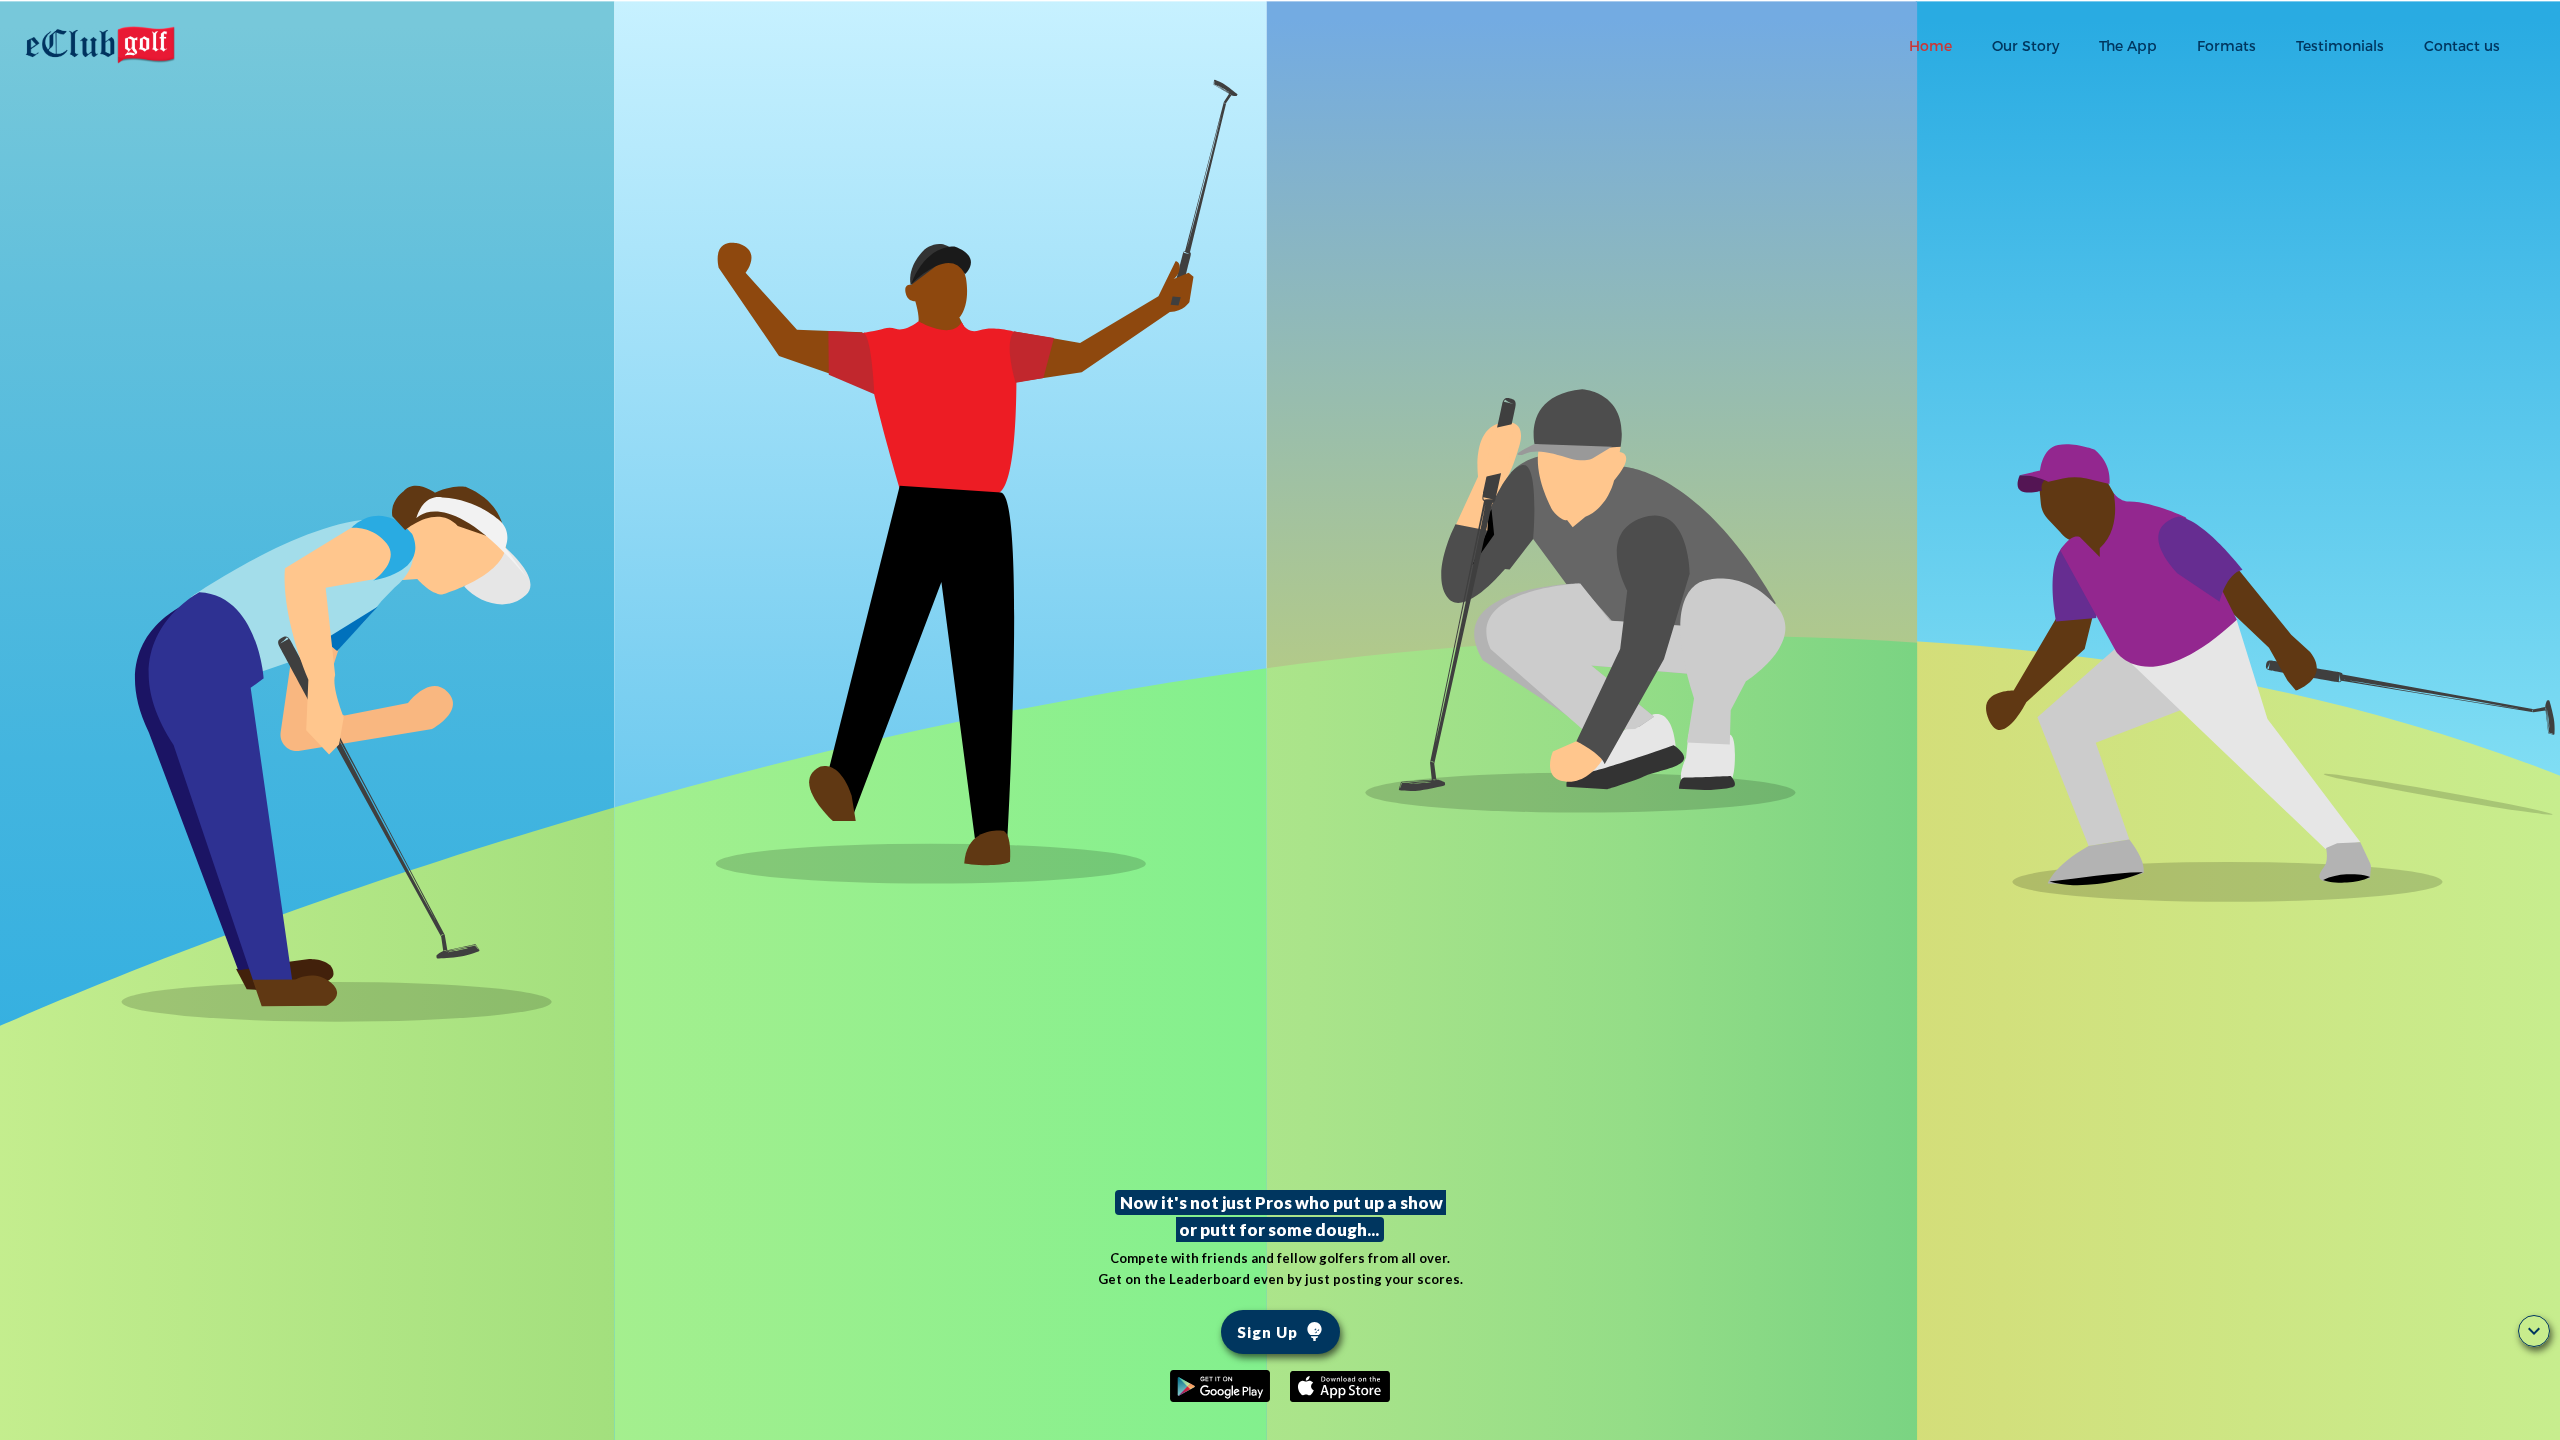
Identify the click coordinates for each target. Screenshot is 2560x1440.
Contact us (2462, 45)
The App (2128, 45)
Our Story (2025, 45)
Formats (2226, 45)
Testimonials (2340, 45)
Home (1930, 45)
